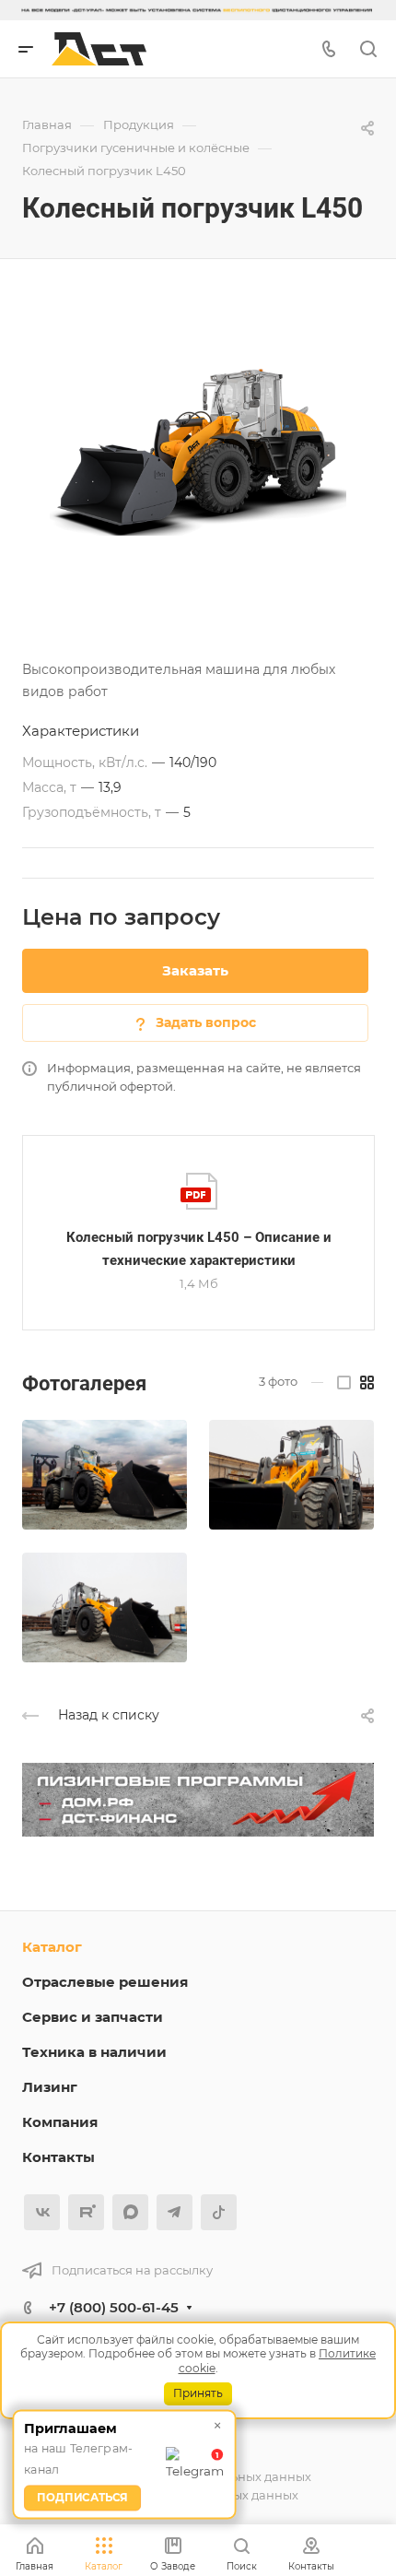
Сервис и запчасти (93, 2017)
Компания (60, 2122)
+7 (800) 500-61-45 (114, 2307)
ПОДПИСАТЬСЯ (82, 2498)
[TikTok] (219, 2212)
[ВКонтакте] (42, 2212)
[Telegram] (175, 2212)
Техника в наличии (94, 2052)
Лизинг (50, 2087)
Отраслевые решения (105, 1982)
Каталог (52, 1947)
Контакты (58, 2157)
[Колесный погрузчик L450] (198, 452)
